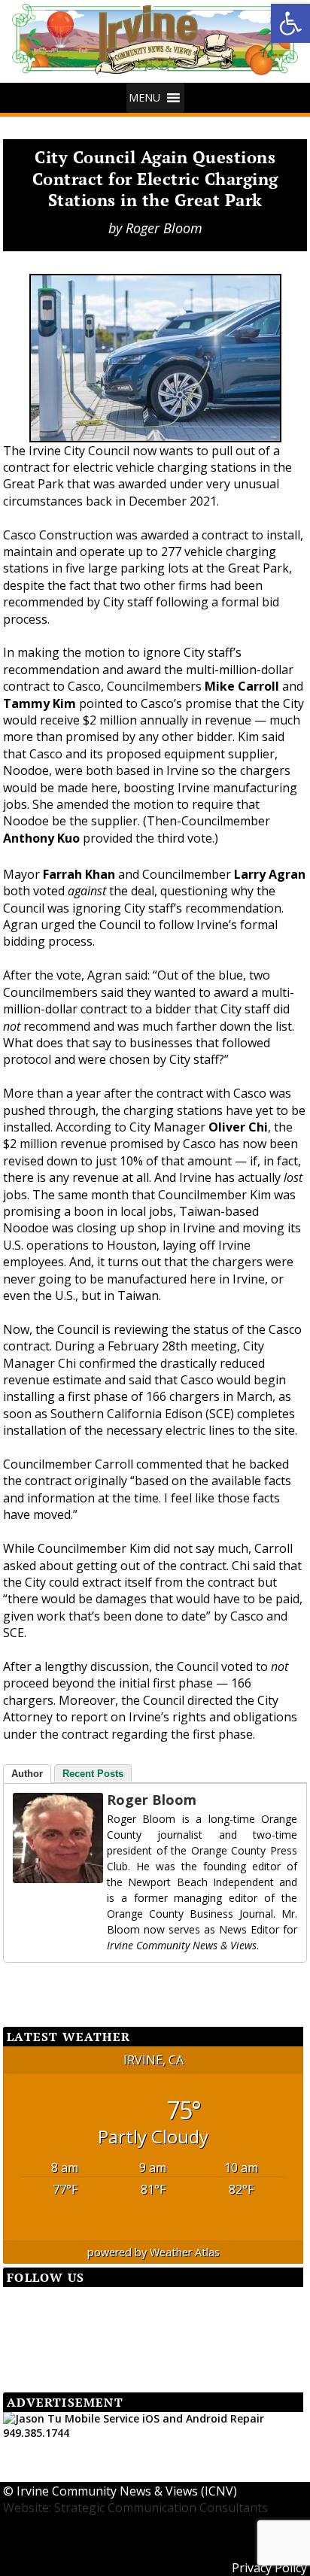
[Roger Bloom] (43, 1838)
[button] (290, 23)
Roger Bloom (164, 228)
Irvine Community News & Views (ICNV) (127, 2491)
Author (27, 1774)
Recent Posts (93, 1774)
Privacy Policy (269, 2568)
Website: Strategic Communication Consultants (135, 2508)
